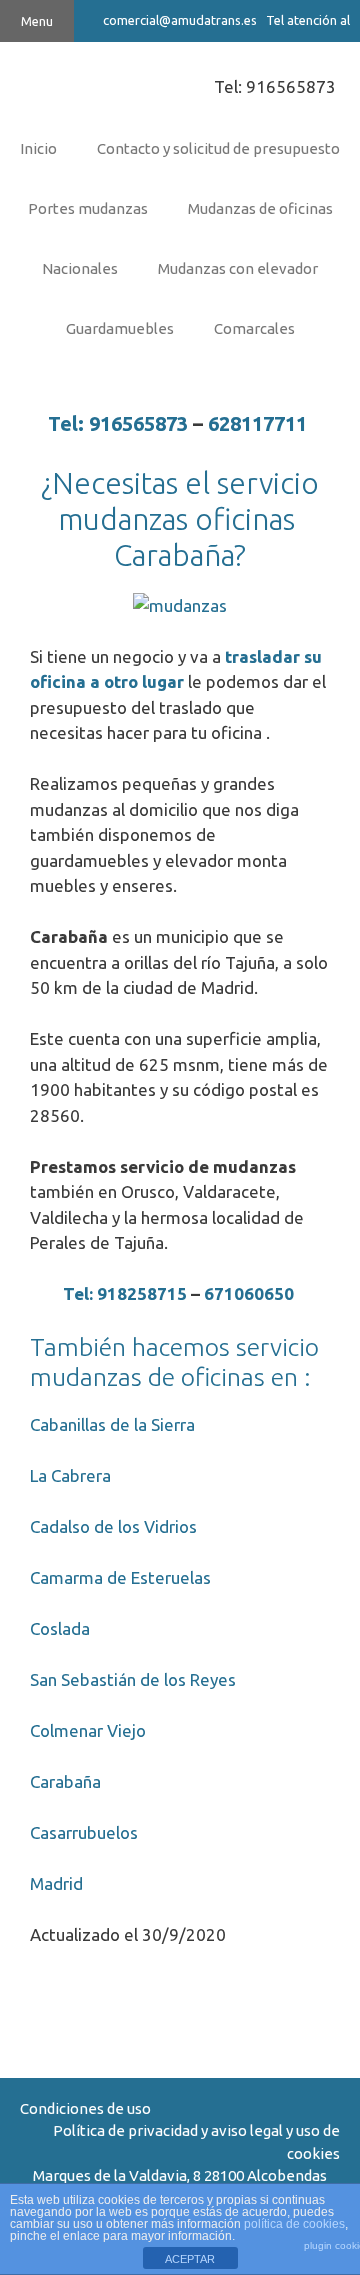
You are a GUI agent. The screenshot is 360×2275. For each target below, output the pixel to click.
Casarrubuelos (86, 1832)
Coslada (62, 1628)
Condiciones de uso (85, 2108)
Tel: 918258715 (125, 1293)
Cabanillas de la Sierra (112, 1424)
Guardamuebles (120, 328)
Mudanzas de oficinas (260, 208)
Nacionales (80, 268)
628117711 (260, 423)
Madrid (58, 1883)
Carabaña (65, 1781)
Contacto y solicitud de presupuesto (218, 148)
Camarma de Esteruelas (120, 1577)
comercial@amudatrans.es (180, 20)
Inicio (38, 148)
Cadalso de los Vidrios (113, 1526)
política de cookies (294, 2224)
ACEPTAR (190, 2259)
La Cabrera (70, 1475)
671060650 (251, 1293)
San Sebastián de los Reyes (133, 1679)
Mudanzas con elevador (238, 268)
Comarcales (254, 328)
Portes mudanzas (88, 208)
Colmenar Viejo (88, 1730)
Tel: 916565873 (275, 86)
